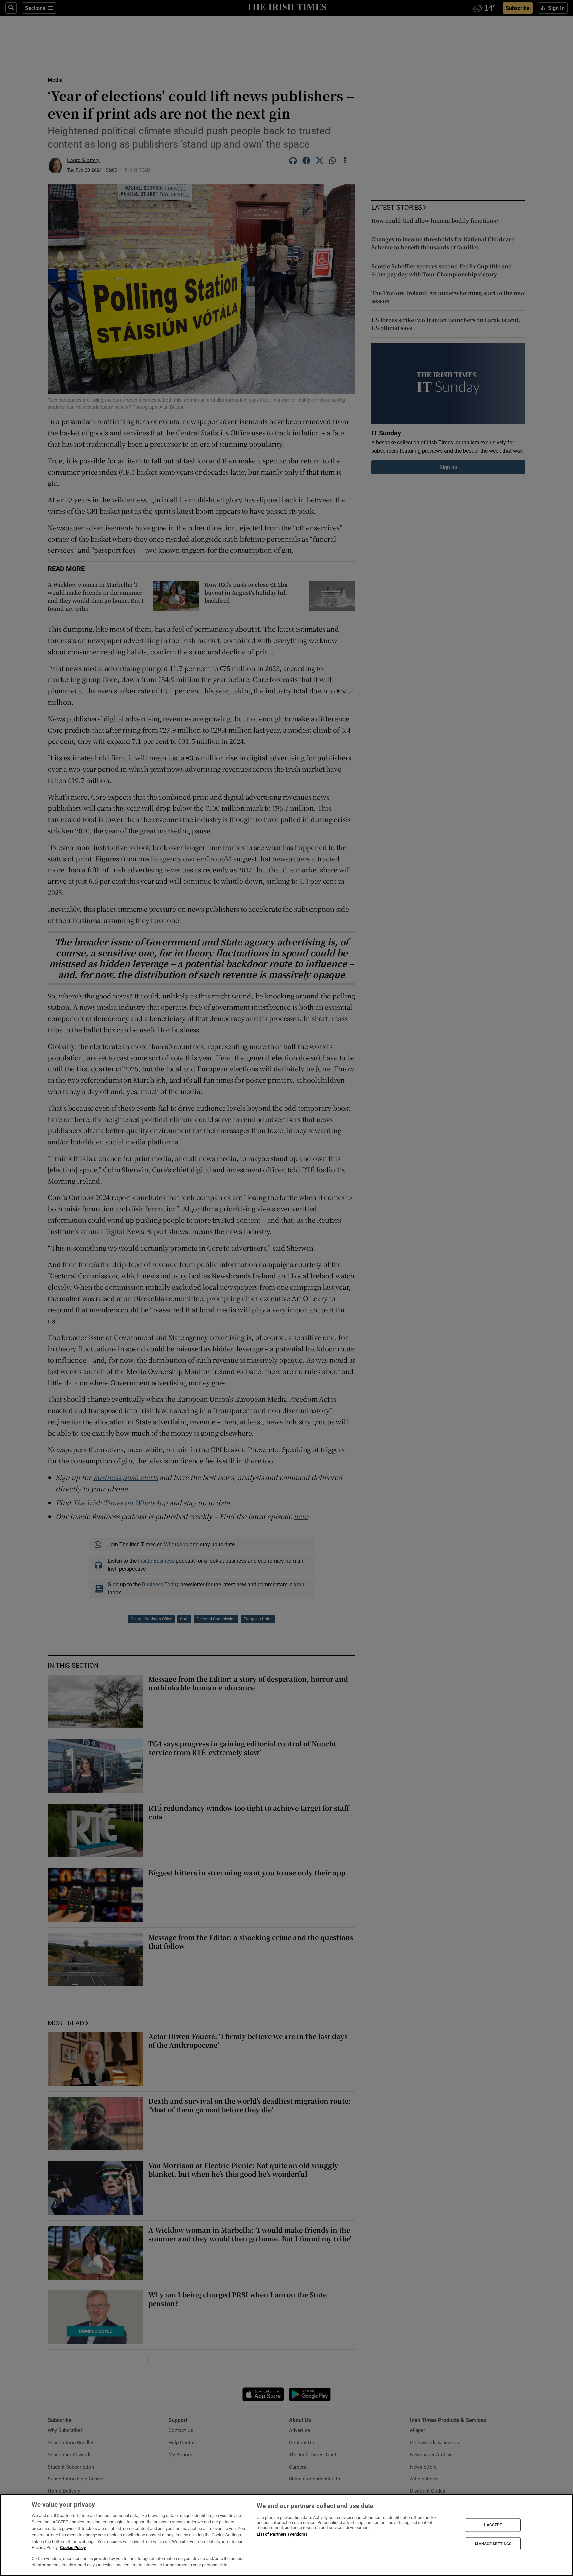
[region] (286, 2535)
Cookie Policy (73, 2548)
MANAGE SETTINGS (493, 2544)
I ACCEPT (493, 2525)
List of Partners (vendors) (282, 2534)
